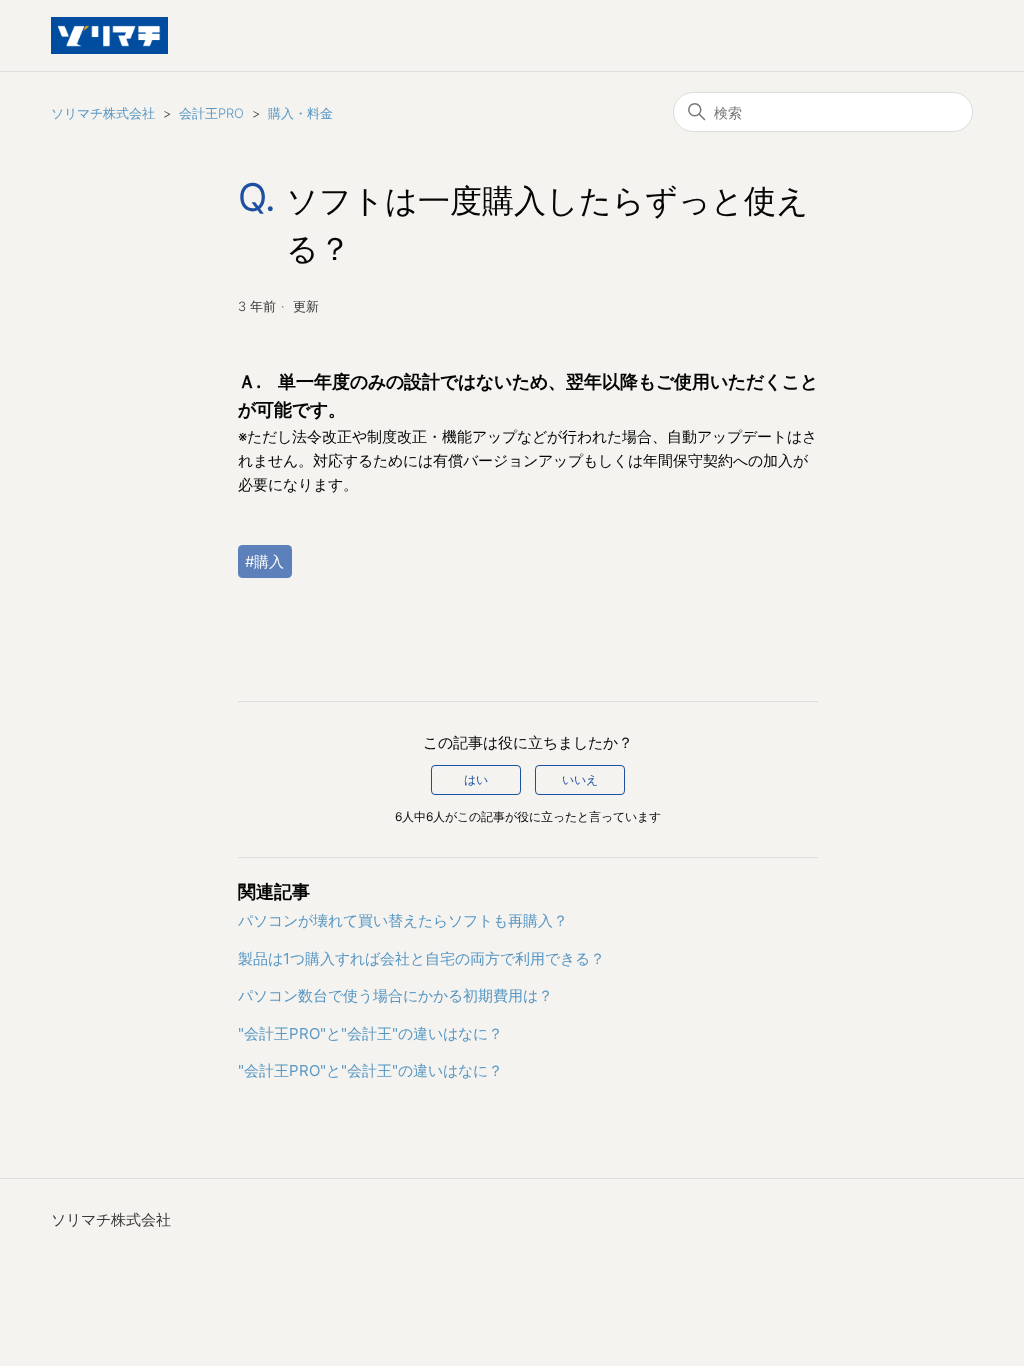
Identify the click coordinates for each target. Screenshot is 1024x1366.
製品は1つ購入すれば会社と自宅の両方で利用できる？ (421, 958)
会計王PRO (211, 113)
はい (476, 779)
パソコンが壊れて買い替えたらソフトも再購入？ (403, 920)
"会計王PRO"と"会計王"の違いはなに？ (370, 1033)
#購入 (264, 561)
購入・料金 (300, 113)
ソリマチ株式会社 (103, 113)
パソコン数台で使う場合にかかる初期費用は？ (395, 995)
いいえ (580, 779)
